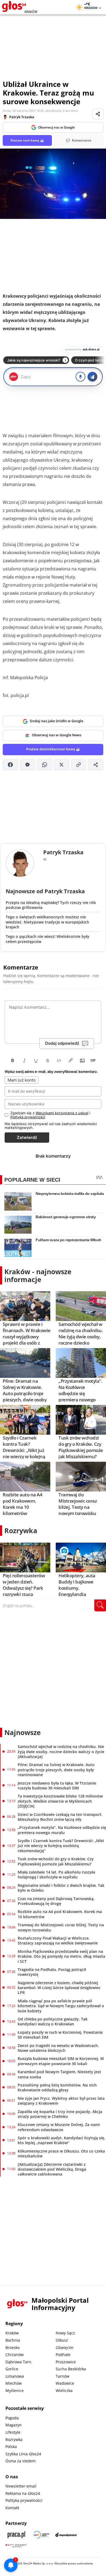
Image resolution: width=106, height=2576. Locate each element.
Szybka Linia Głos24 (23, 2454)
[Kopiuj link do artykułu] (79, 765)
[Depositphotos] (66, 2535)
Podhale (63, 2355)
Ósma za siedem (21, 2461)
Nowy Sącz (65, 2333)
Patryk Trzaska (22, 117)
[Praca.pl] (16, 2535)
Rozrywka (21, 1530)
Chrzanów (15, 2355)
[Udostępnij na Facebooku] (10, 765)
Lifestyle (13, 2432)
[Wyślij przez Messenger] (28, 765)
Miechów (14, 2383)
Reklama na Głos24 (23, 2493)
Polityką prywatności (28, 1117)
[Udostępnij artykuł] (98, 114)
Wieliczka (64, 2391)
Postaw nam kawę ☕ (27, 140)
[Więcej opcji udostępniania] (96, 765)
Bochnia (13, 2340)
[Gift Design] (16, 2546)
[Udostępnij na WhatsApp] (44, 765)
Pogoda (12, 2418)
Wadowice (65, 2383)
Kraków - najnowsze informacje (38, 1275)
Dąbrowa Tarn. (19, 2362)
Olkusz (62, 2340)
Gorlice (12, 2369)
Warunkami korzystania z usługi (62, 1113)
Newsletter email (21, 2486)
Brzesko (13, 2347)
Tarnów (63, 2376)
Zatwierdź (27, 1137)
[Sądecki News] (41, 2535)
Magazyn (14, 2425)
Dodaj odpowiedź (62, 1043)
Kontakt (12, 2508)
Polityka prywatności (24, 2500)
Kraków (12, 2333)
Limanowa (15, 2376)
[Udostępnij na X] (62, 765)
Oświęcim (65, 2347)
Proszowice (66, 2362)
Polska (11, 2447)
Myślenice (15, 2391)
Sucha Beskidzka (71, 2369)
